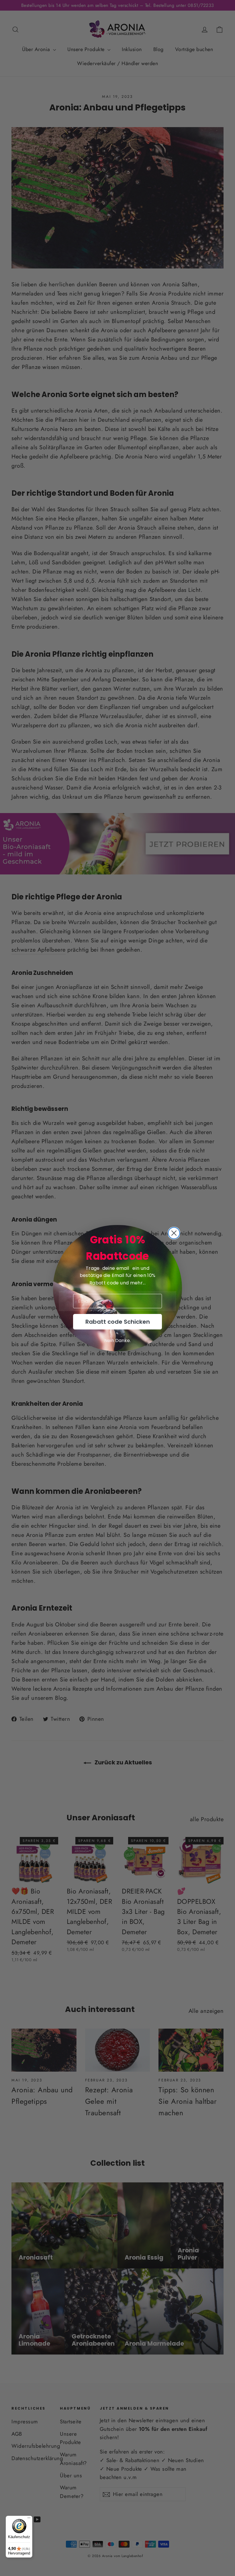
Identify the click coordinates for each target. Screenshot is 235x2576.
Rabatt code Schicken (118, 1322)
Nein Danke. (117, 1341)
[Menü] (29, 2519)
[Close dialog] (174, 1233)
